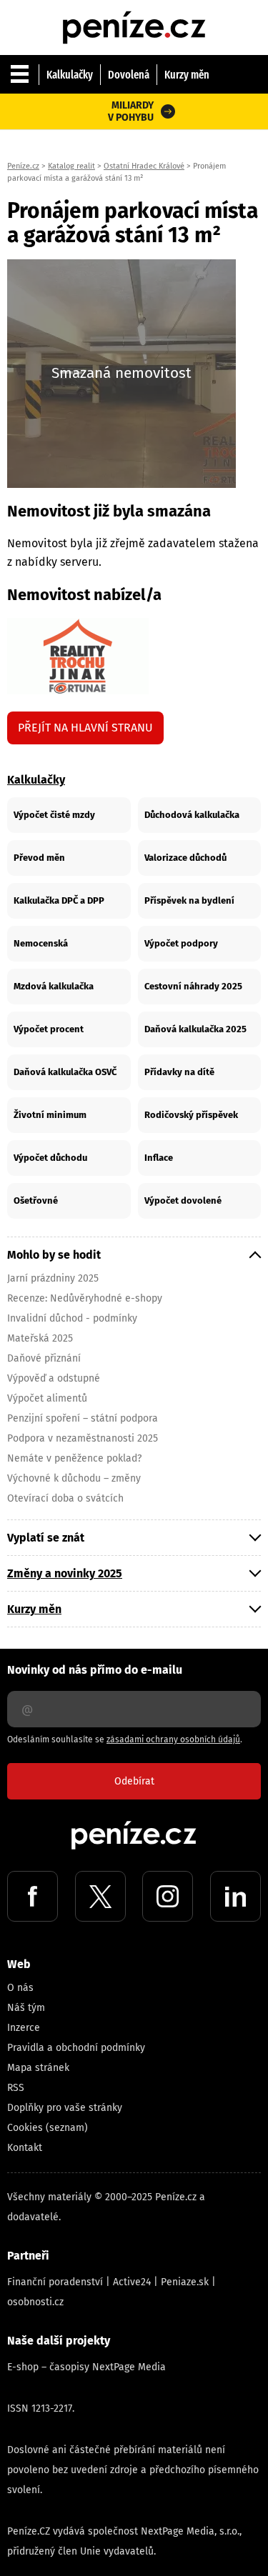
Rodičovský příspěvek (191, 1115)
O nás (20, 1988)
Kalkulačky (70, 75)
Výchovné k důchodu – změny (74, 1478)
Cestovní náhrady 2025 (193, 986)
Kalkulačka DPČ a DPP (59, 900)
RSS (16, 2088)
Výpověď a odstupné (54, 1378)
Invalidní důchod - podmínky (72, 1318)
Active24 (132, 2282)
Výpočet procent (49, 1029)
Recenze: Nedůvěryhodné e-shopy (85, 1298)
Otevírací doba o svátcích (65, 1498)
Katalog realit (71, 166)
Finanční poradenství (55, 2282)
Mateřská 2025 (40, 1338)
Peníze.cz (23, 166)
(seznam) (67, 2128)
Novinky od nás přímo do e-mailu (95, 1670)
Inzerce (24, 2028)
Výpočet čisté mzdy (54, 815)
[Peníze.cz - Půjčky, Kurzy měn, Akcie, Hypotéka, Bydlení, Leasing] (134, 14)
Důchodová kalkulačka (192, 815)
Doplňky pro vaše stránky (65, 2108)
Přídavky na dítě (179, 1072)
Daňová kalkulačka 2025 (195, 1029)
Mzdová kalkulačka (54, 986)
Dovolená (129, 75)
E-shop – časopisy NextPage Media (86, 2367)
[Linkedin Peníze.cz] (235, 1896)
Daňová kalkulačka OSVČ (65, 1072)
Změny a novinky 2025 (65, 1573)
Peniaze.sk (185, 2282)
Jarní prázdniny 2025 (53, 1278)
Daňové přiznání (44, 1358)
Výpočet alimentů (47, 1398)
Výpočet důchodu (50, 1158)
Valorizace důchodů (185, 858)
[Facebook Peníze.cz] (33, 1896)
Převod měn (39, 858)
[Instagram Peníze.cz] (168, 1896)
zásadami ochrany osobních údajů (173, 1739)
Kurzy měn (187, 75)
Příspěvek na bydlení (189, 900)
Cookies (25, 2128)
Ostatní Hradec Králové (144, 166)
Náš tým (26, 2008)
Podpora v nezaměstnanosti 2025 (83, 1438)
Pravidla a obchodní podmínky (76, 2048)
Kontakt (25, 2148)
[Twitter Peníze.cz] (100, 1896)
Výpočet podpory (181, 943)
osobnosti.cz (35, 2302)
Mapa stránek (38, 2068)
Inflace (159, 1158)
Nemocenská (41, 943)
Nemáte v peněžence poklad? (74, 1458)
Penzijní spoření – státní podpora (83, 1418)
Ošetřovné (36, 1200)
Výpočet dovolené (183, 1200)
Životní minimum (50, 1115)
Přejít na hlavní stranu (85, 728)
